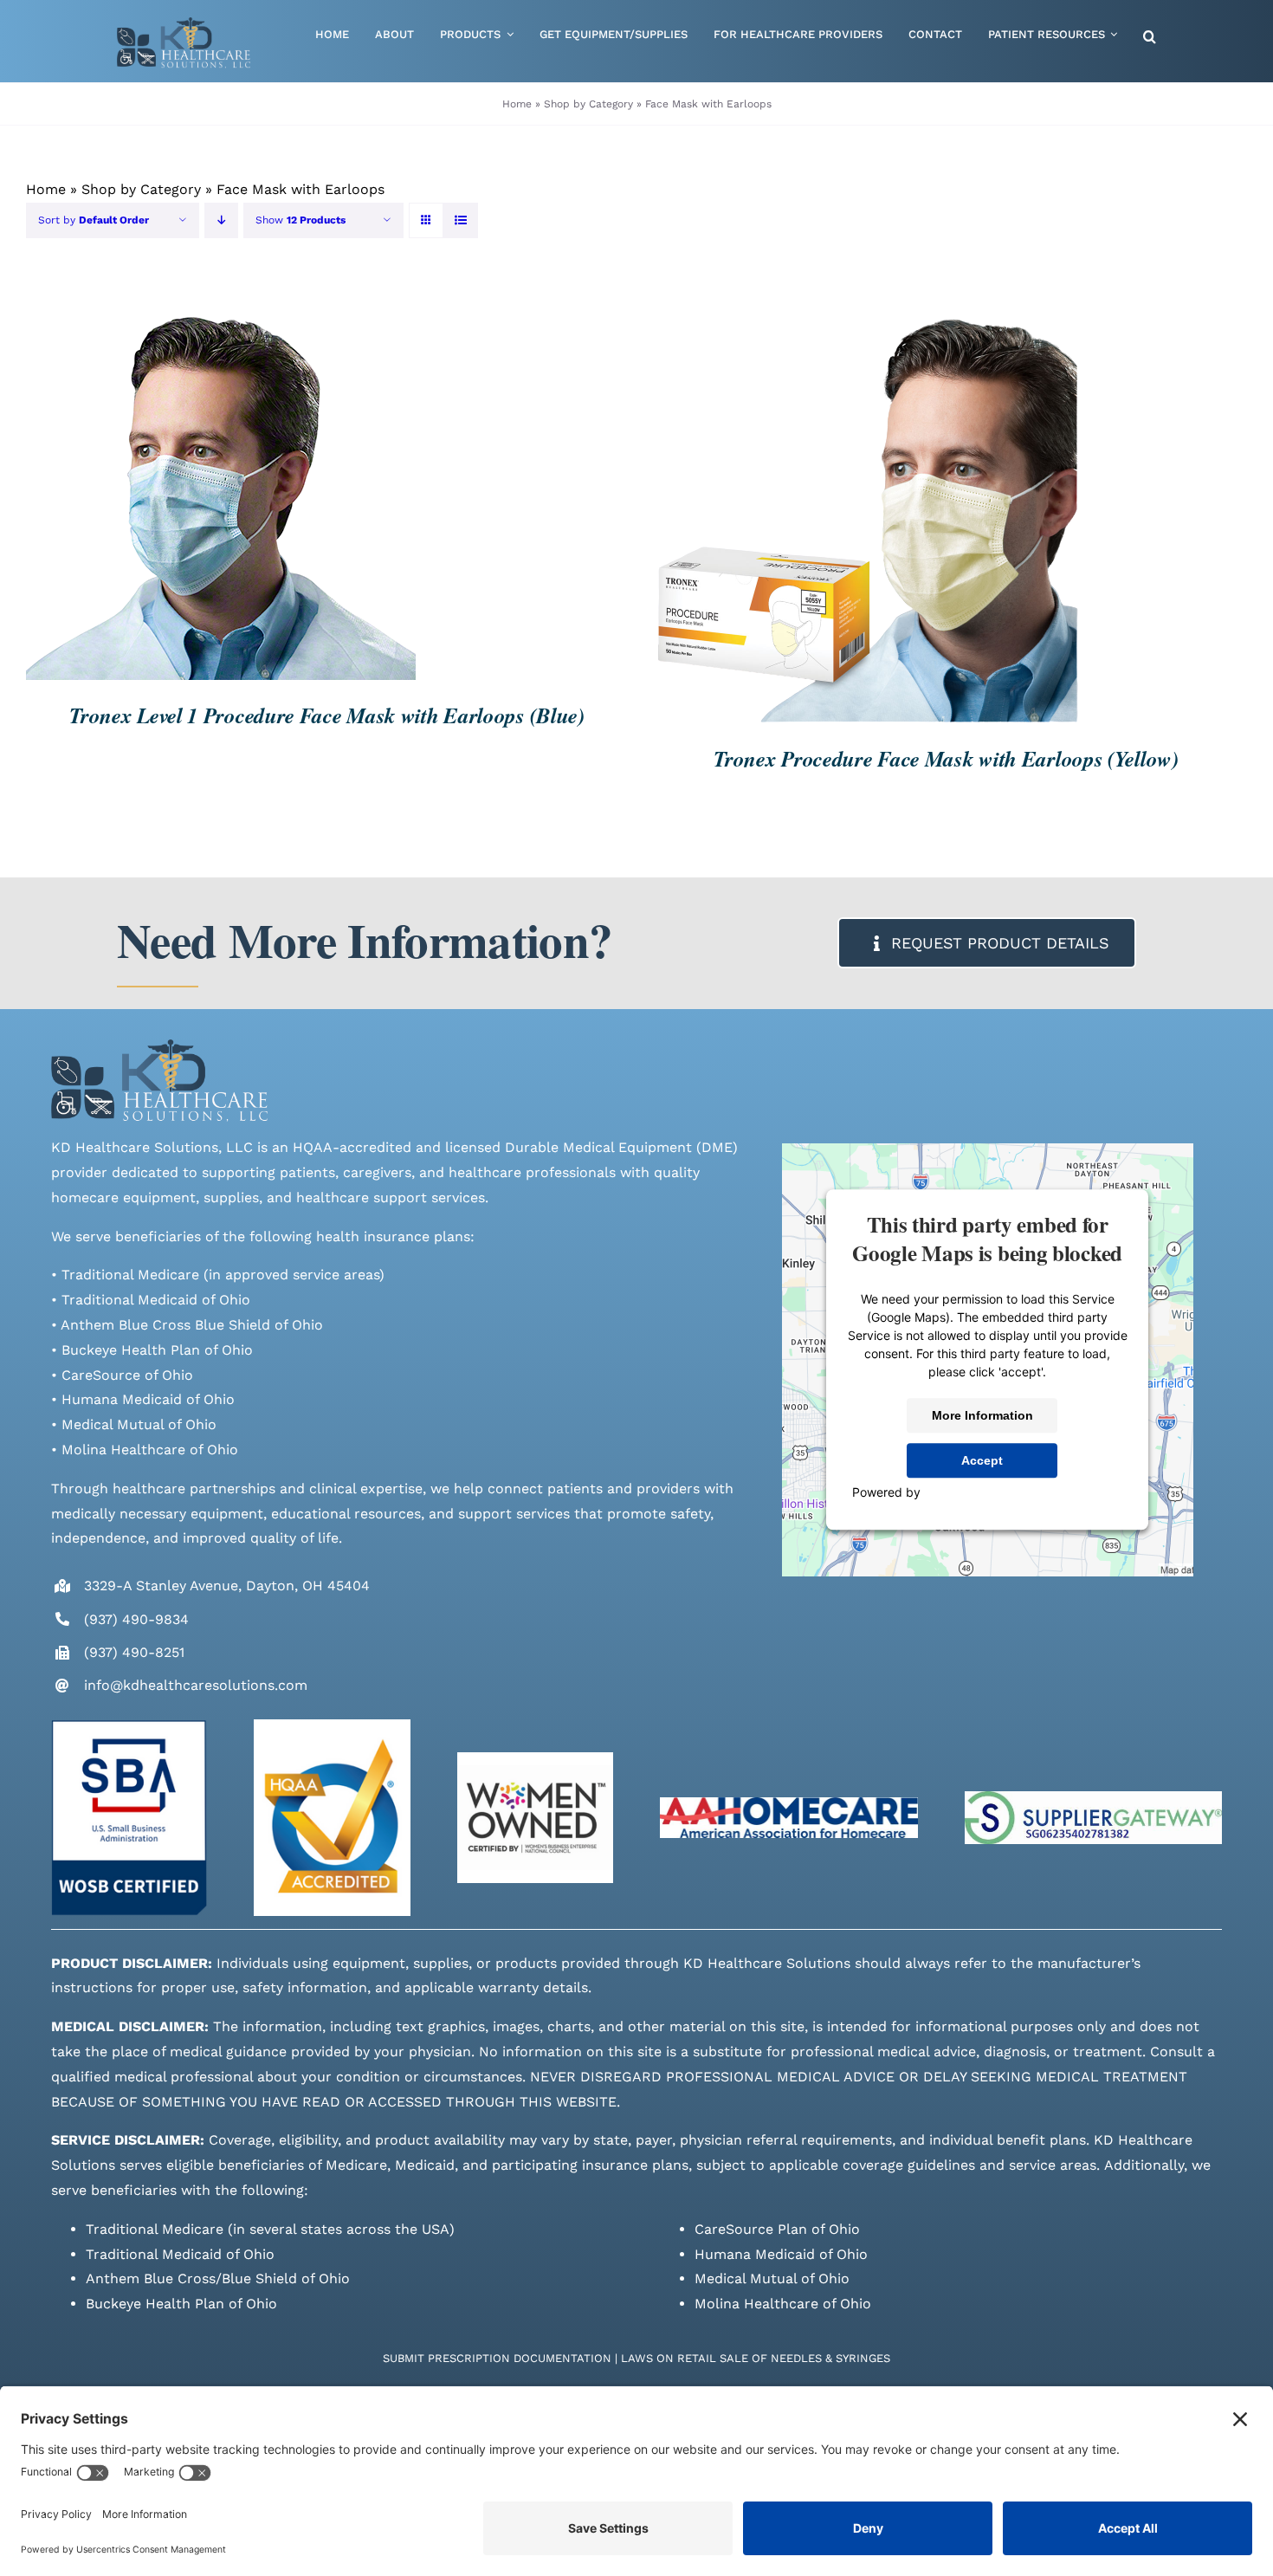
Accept (982, 1460)
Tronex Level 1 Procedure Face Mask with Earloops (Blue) (327, 715)
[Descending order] (221, 220)
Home (517, 104)
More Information (982, 1415)
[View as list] (460, 220)
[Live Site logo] (184, 24)
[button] (1150, 38)
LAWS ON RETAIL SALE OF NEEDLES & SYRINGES (756, 2358)
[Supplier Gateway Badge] (1094, 1798)
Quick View (295, 487)
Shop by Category (588, 104)
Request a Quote (168, 487)
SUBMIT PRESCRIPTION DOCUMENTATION (497, 2358)
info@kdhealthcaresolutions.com (196, 1685)
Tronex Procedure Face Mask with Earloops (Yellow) (946, 758)
